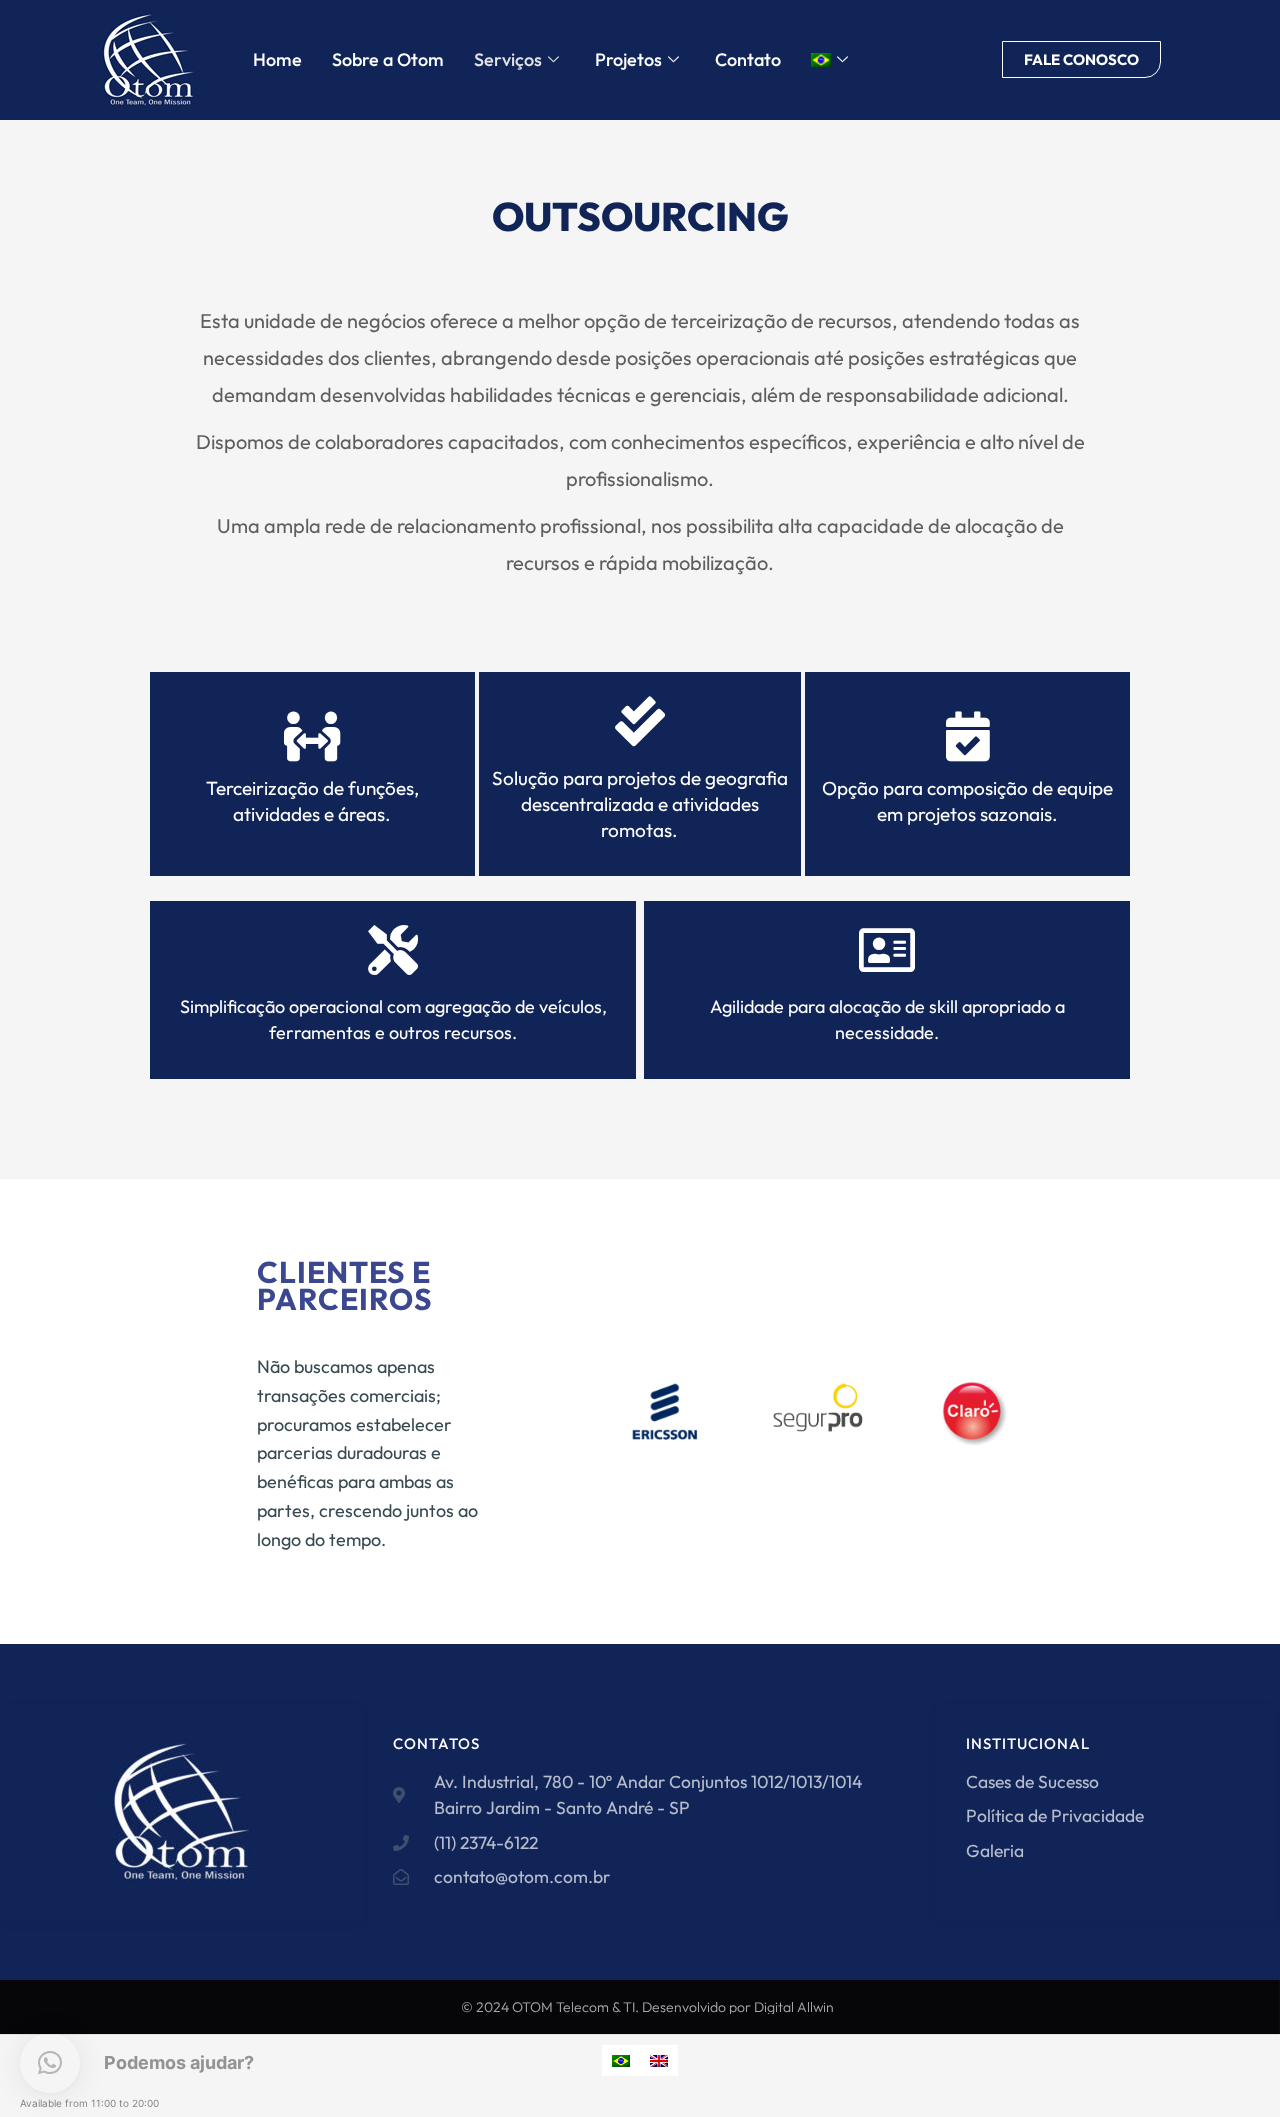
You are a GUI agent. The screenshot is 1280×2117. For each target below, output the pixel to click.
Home (277, 59)
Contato (748, 59)
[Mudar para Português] (621, 2060)
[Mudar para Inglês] (659, 2060)
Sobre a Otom (388, 59)
